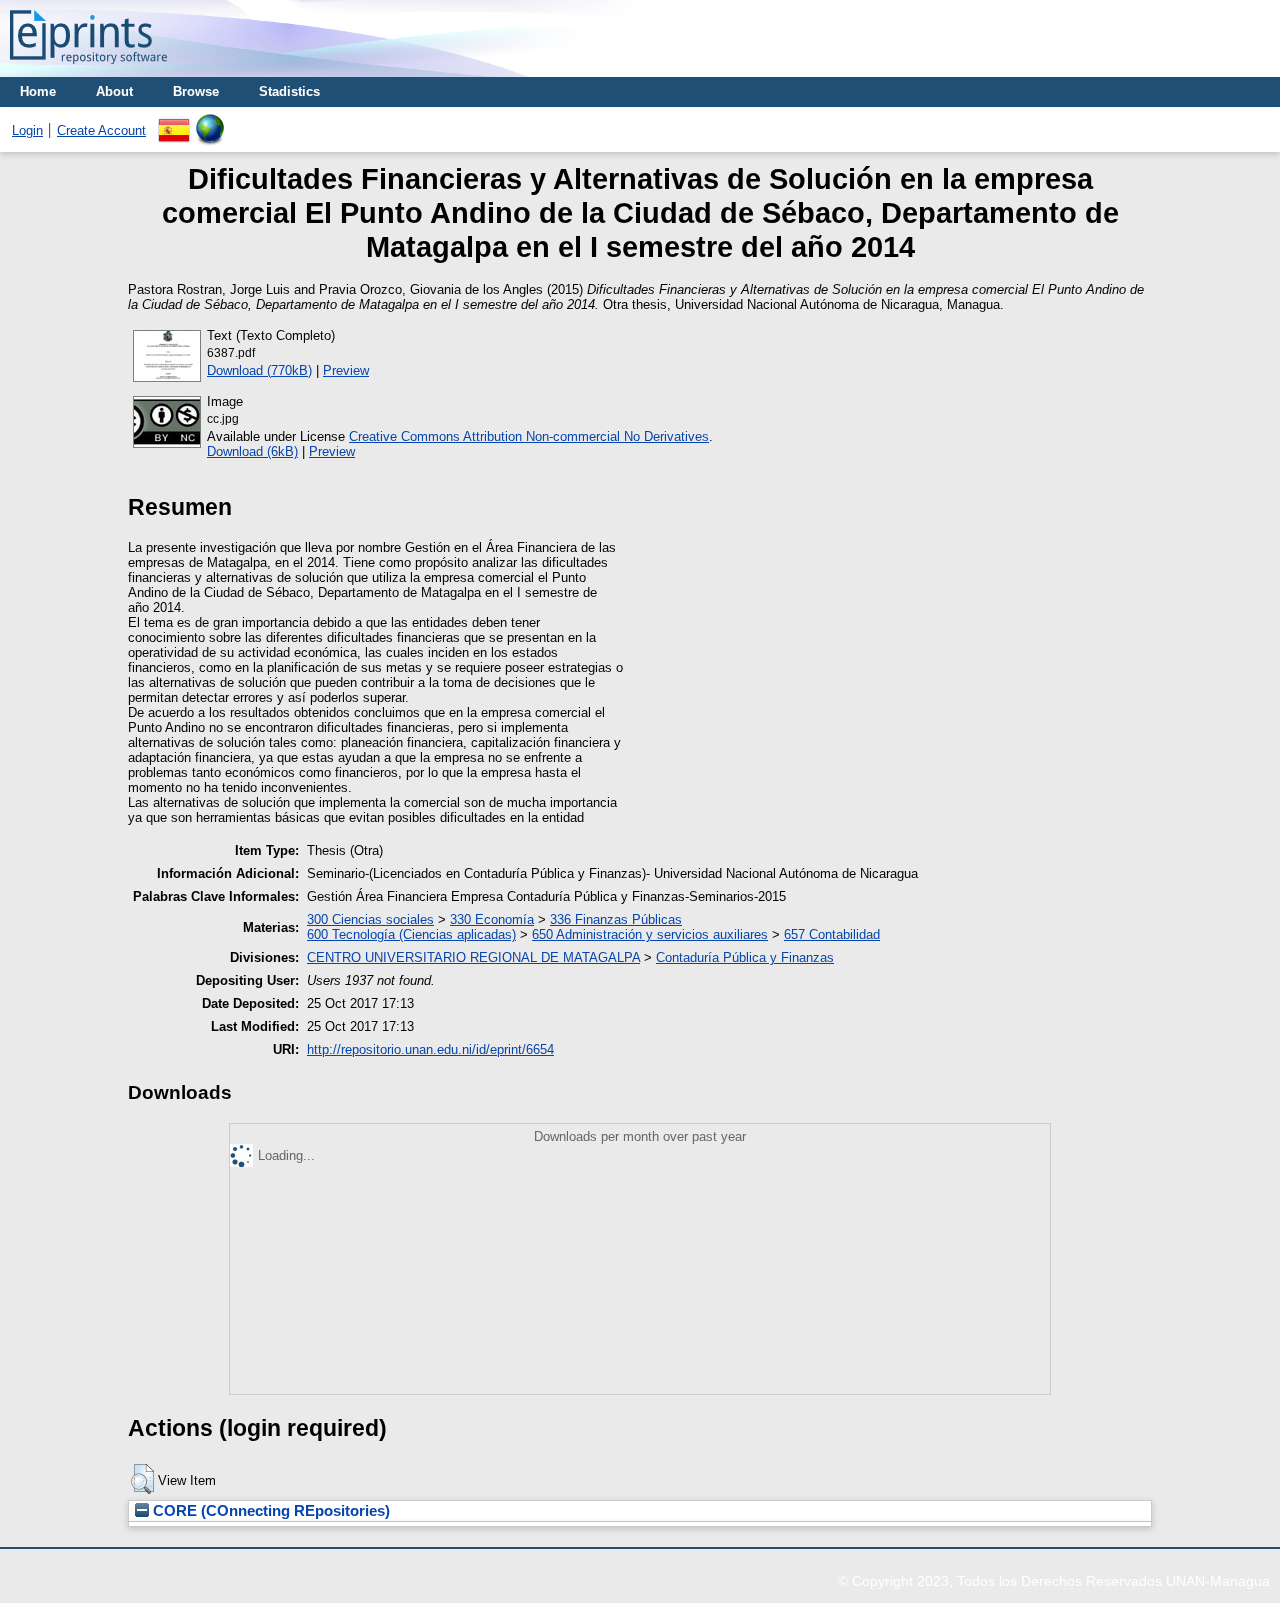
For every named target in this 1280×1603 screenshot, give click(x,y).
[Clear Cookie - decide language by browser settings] (210, 121)
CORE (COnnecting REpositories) (269, 1511)
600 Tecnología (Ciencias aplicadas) (411, 934)
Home (38, 91)
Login (27, 130)
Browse (196, 91)
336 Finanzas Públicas (616, 919)
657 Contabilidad (832, 934)
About (114, 91)
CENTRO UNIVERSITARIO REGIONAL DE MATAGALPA (473, 957)
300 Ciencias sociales (370, 919)
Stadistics (289, 91)
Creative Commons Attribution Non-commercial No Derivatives (529, 436)
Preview (346, 370)
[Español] (174, 121)
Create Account (101, 130)
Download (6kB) (252, 451)
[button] (142, 1479)
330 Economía (492, 919)
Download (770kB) (259, 370)
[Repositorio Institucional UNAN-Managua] (88, 69)
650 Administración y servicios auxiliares (650, 934)
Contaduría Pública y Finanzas (745, 957)
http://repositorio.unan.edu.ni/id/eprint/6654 (430, 1049)
